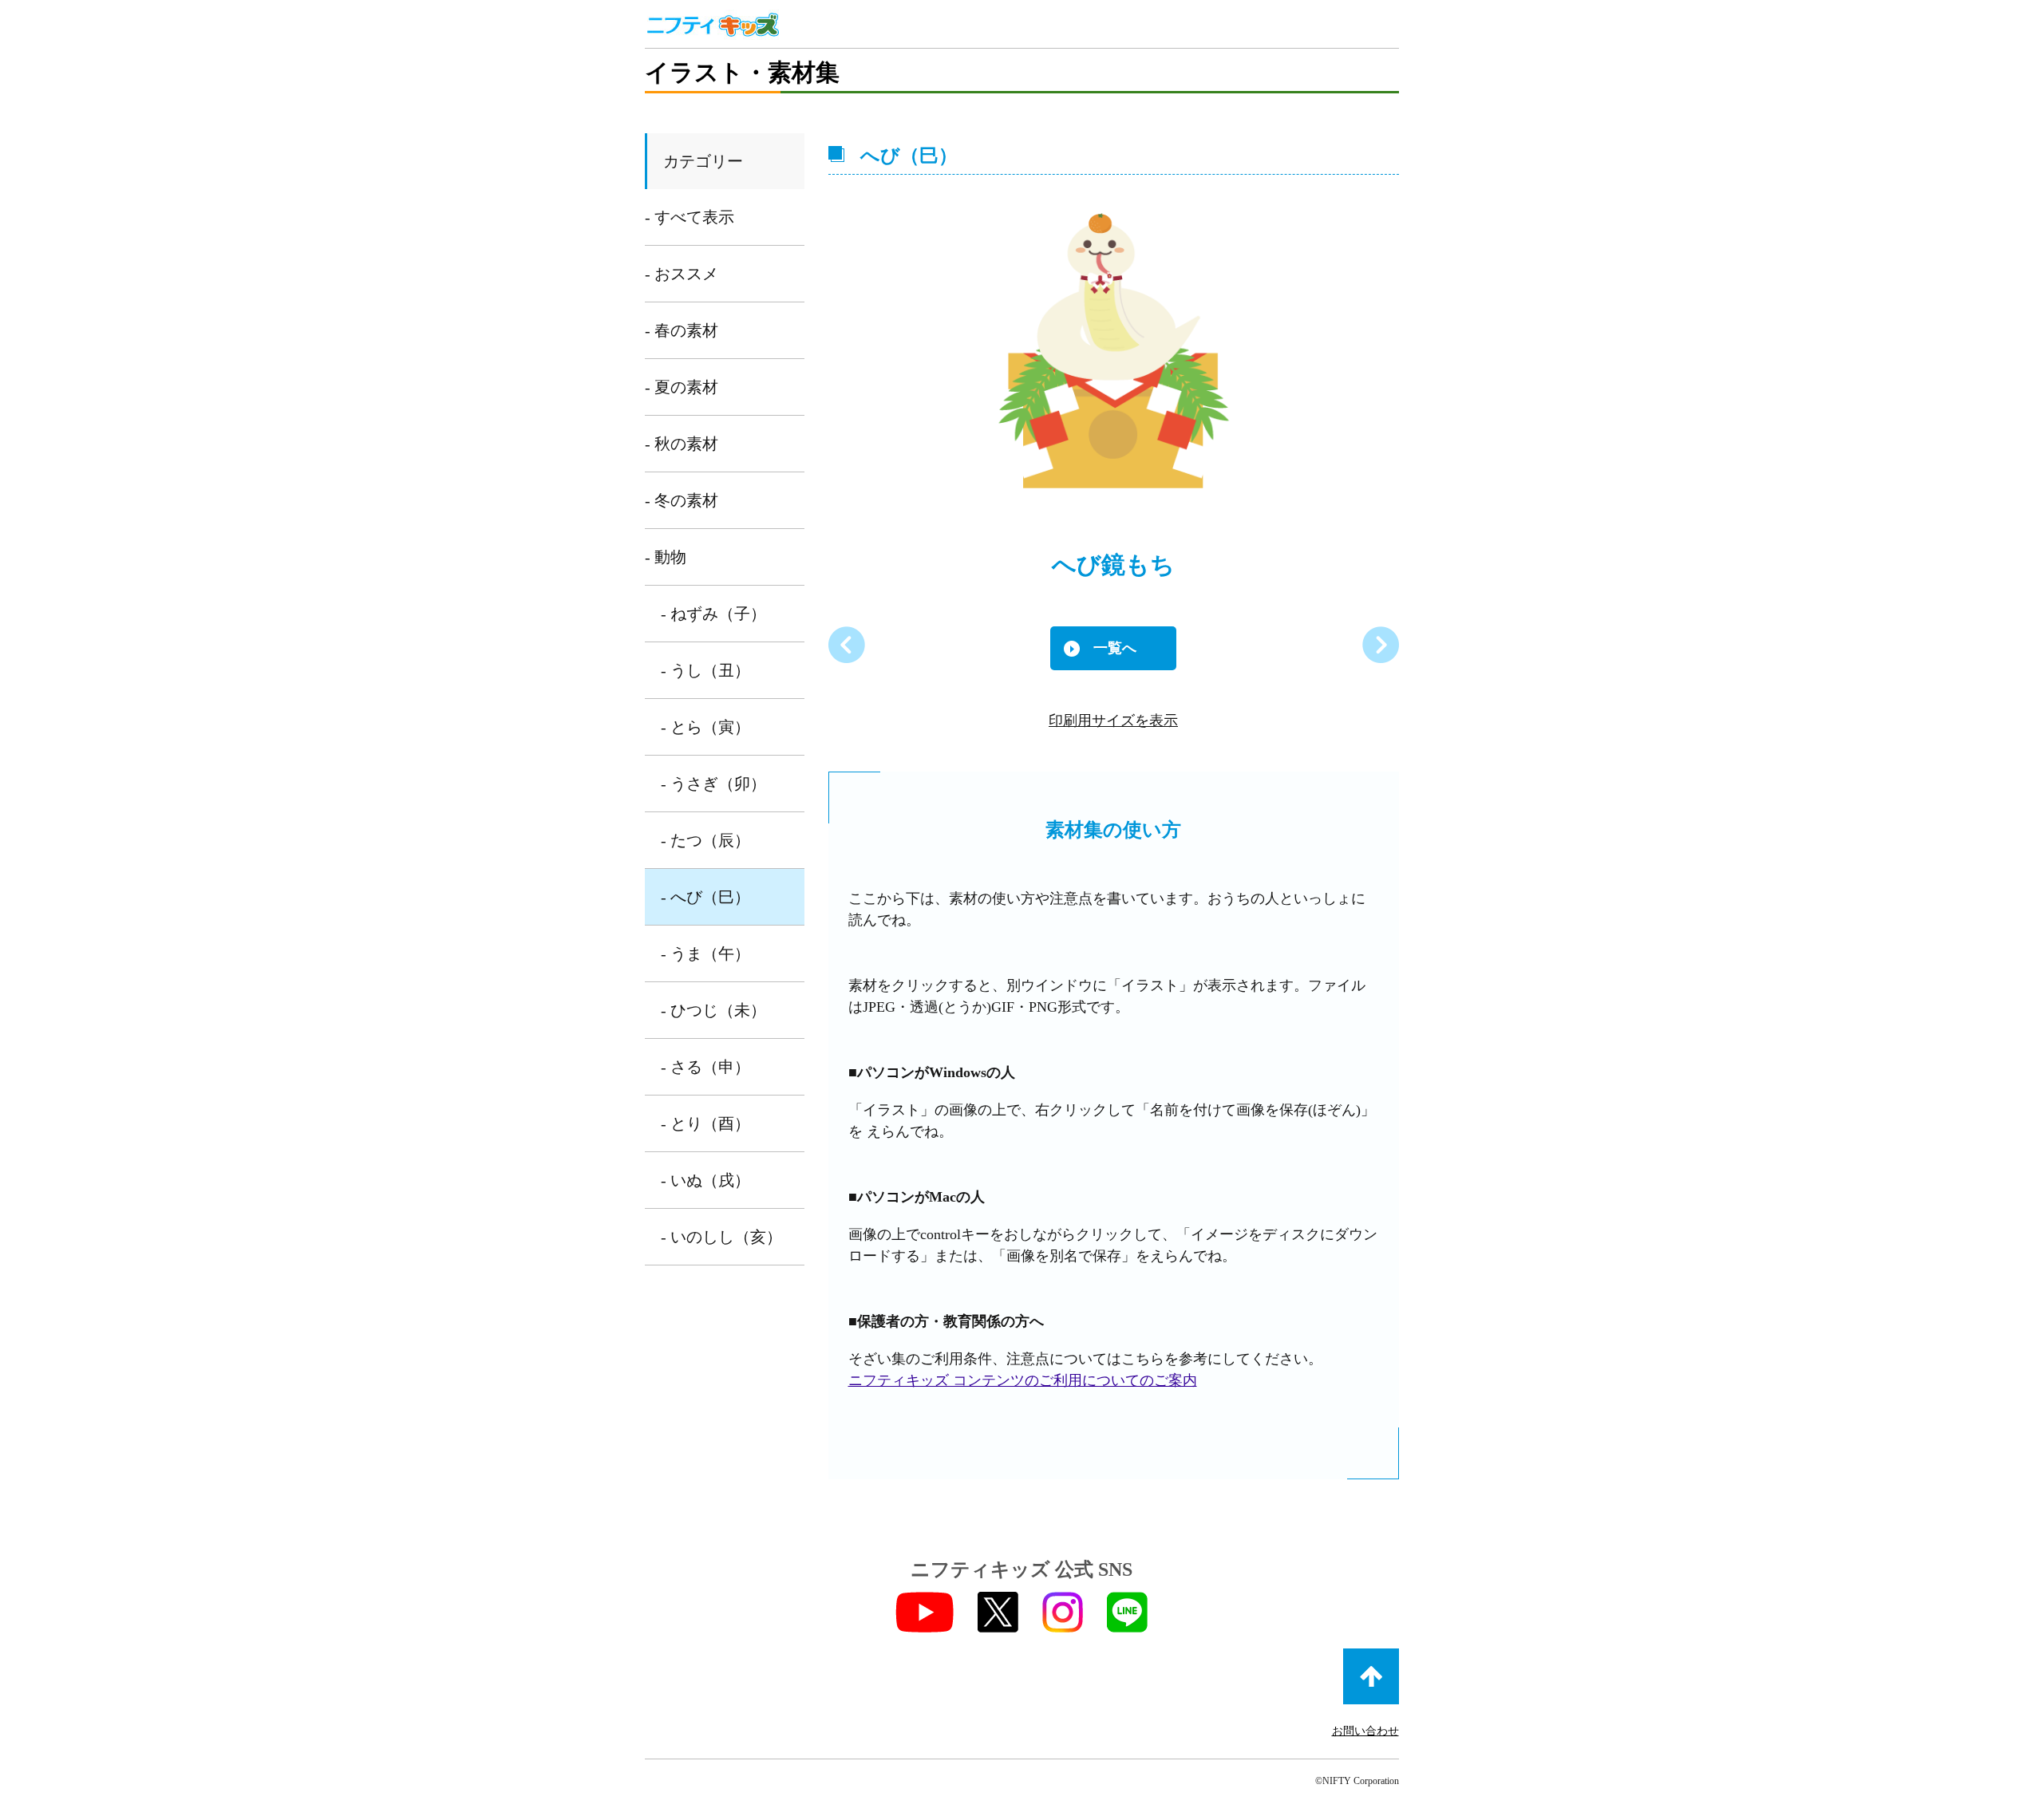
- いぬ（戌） (705, 1180)
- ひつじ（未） (713, 1010)
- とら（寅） (705, 727)
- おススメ (682, 274)
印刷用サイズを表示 (1113, 720)
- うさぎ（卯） (713, 784)
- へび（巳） (705, 897)
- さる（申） (705, 1067)
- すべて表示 (690, 217)
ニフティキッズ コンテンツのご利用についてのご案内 (1023, 1380)
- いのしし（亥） (721, 1237)
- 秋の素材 (682, 444)
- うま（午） (705, 953)
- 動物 (666, 557)
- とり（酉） (705, 1123)
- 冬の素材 (682, 500)
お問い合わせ (1365, 1731)
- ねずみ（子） (713, 614)
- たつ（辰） (705, 840)
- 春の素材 (682, 330)
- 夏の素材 (682, 387)
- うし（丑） (705, 670)
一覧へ (1115, 648)
